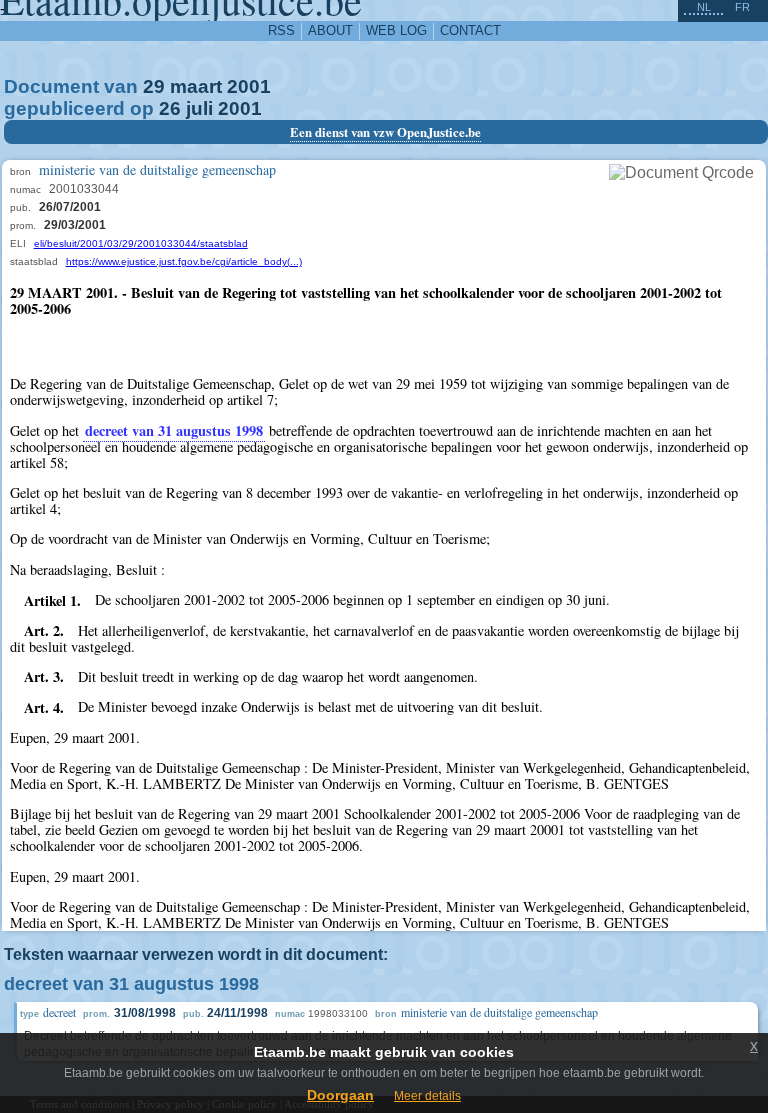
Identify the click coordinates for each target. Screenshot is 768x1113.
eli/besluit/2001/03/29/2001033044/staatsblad (141, 243)
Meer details (427, 1096)
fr (742, 7)
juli (199, 108)
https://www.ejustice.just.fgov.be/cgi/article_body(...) (184, 261)
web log (396, 30)
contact (470, 30)
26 (170, 108)
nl (704, 7)
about (330, 30)
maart (196, 86)
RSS (281, 30)
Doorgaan (340, 1095)
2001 (249, 86)
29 (154, 86)
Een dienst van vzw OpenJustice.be (385, 132)
